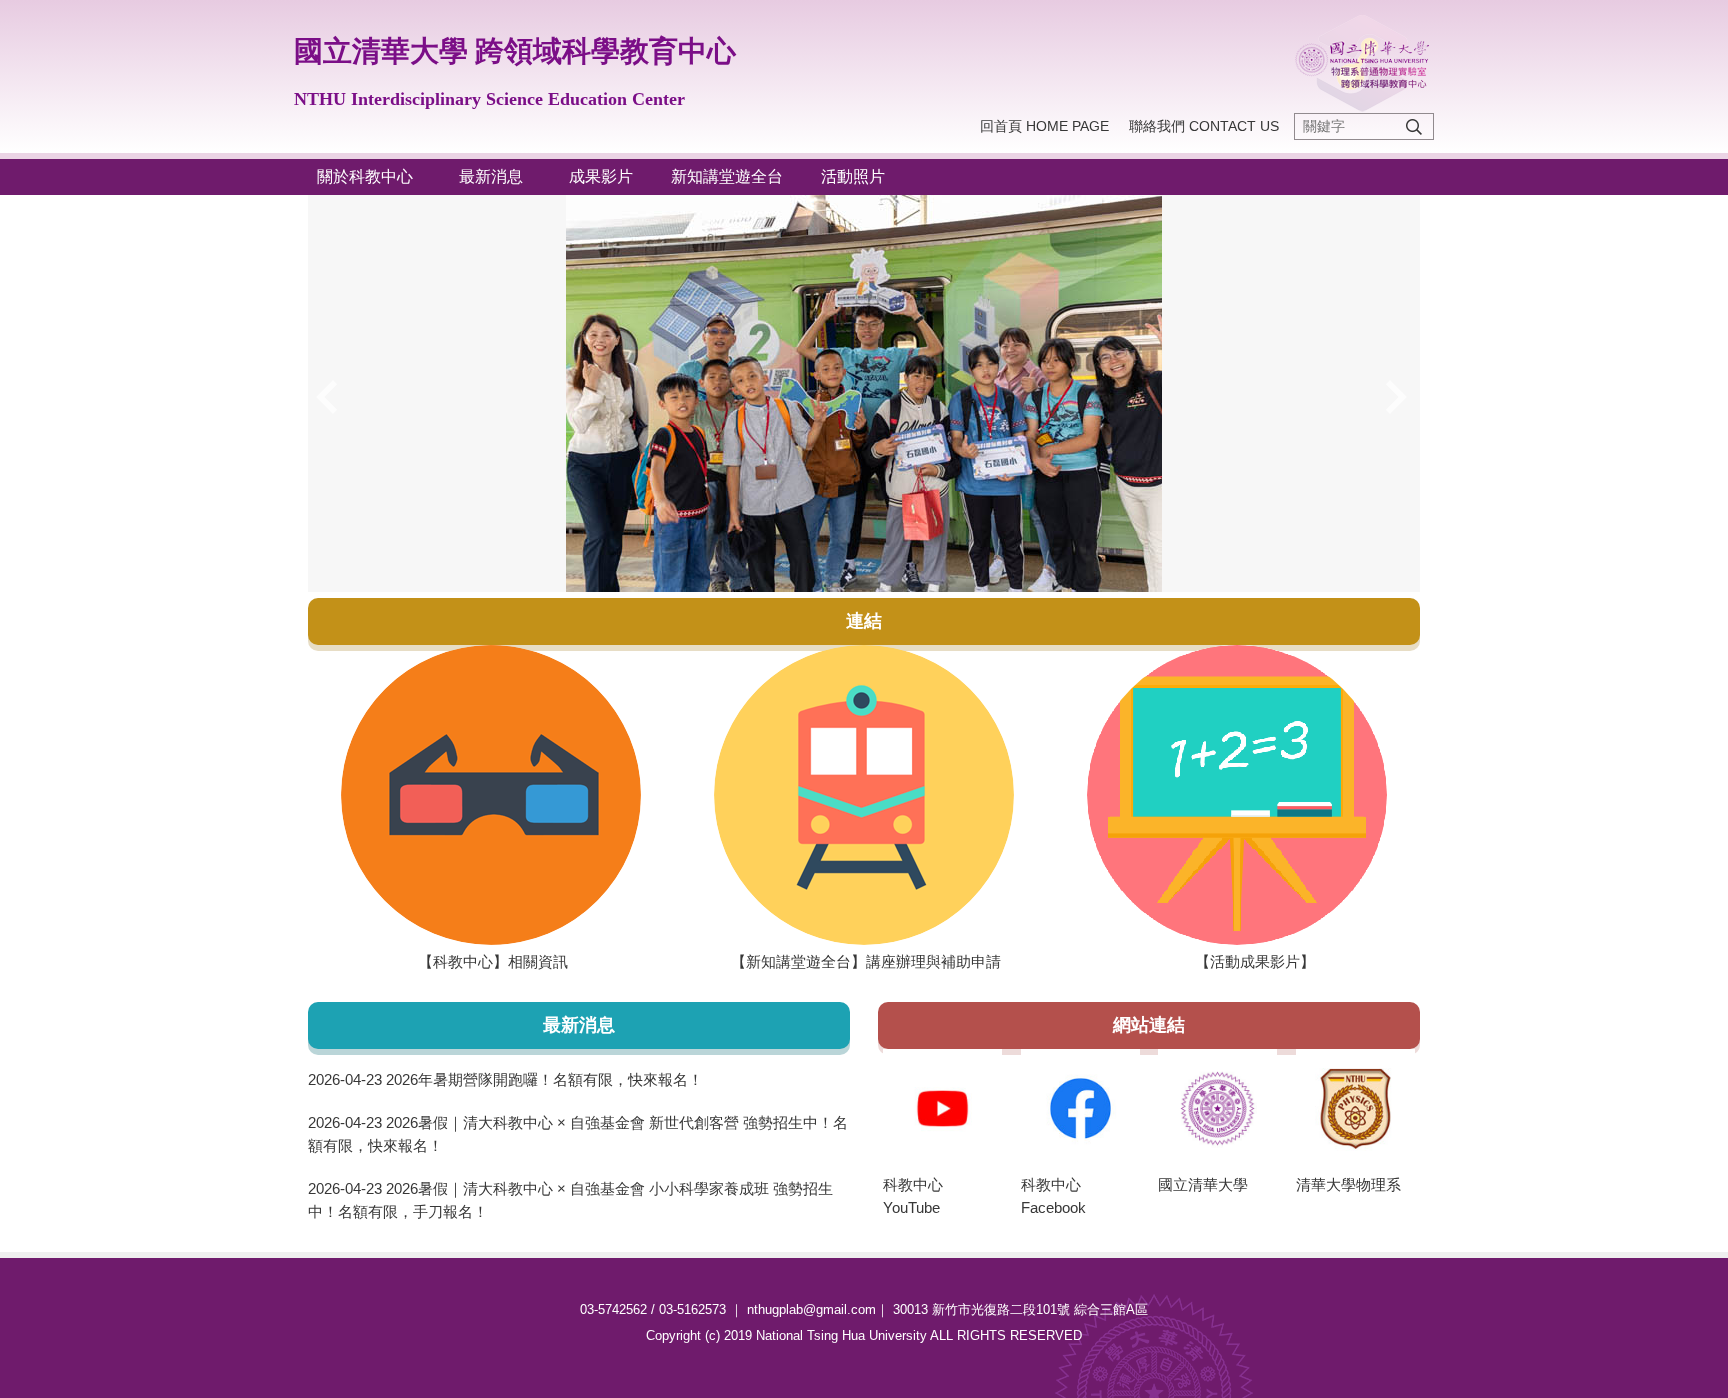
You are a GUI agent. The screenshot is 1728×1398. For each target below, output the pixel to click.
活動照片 (861, 176)
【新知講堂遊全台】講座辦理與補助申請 (843, 961)
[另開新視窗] (490, 795)
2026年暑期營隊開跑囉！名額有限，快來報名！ (544, 1079)
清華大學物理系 (1348, 1184)
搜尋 (1414, 126)
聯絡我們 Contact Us (1204, 126)
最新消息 (499, 176)
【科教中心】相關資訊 (440, 961)
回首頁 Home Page (1044, 126)
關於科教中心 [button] (373, 176)
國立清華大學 (1203, 1184)
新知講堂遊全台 (727, 176)
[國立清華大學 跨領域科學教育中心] (1362, 64)
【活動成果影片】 (1187, 961)
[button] (333, 397)
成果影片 (609, 176)
